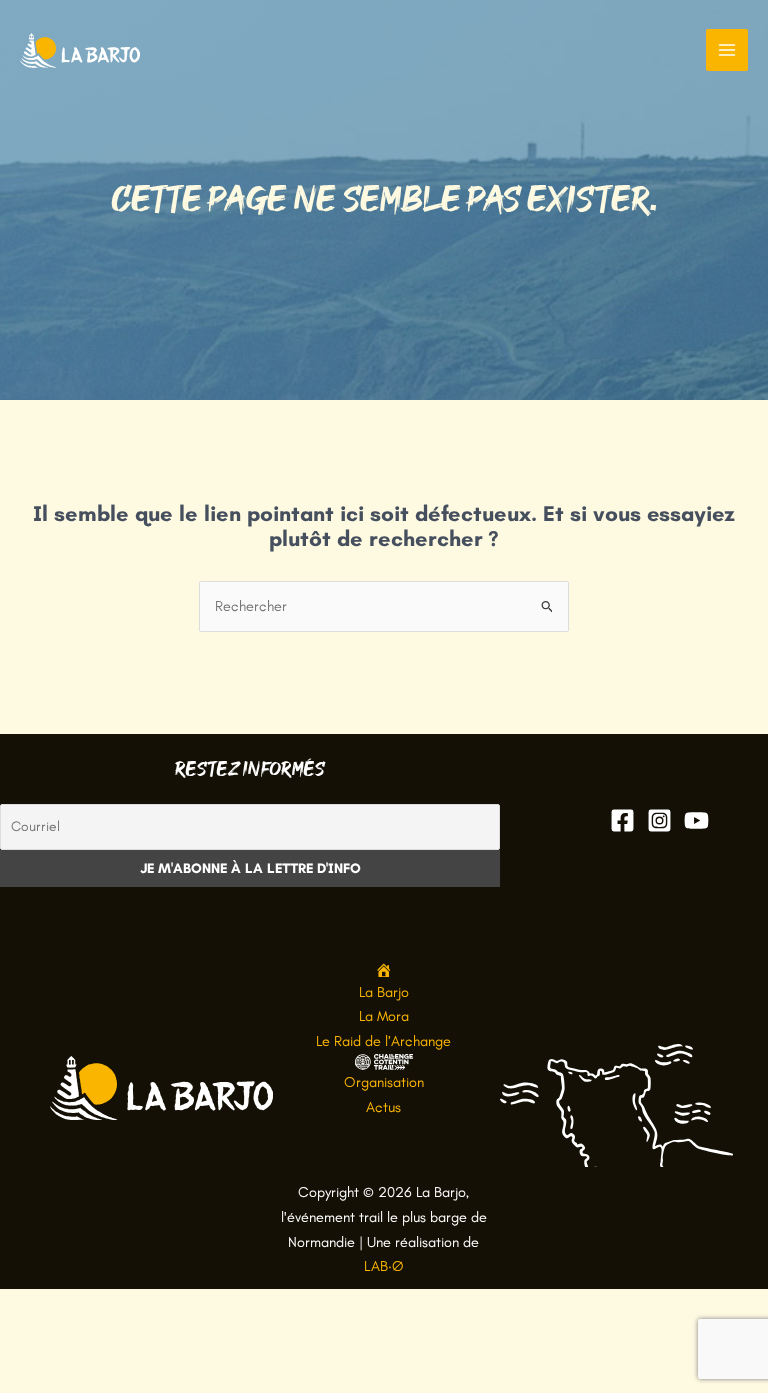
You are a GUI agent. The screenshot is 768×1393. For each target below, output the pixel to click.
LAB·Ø (384, 1266)
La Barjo (384, 992)
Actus (383, 1107)
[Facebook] (622, 820)
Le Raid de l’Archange (383, 1041)
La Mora (384, 1016)
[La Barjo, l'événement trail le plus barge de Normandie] (80, 50)
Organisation (384, 1082)
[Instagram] (659, 820)
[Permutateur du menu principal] (727, 50)
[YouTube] (696, 820)
